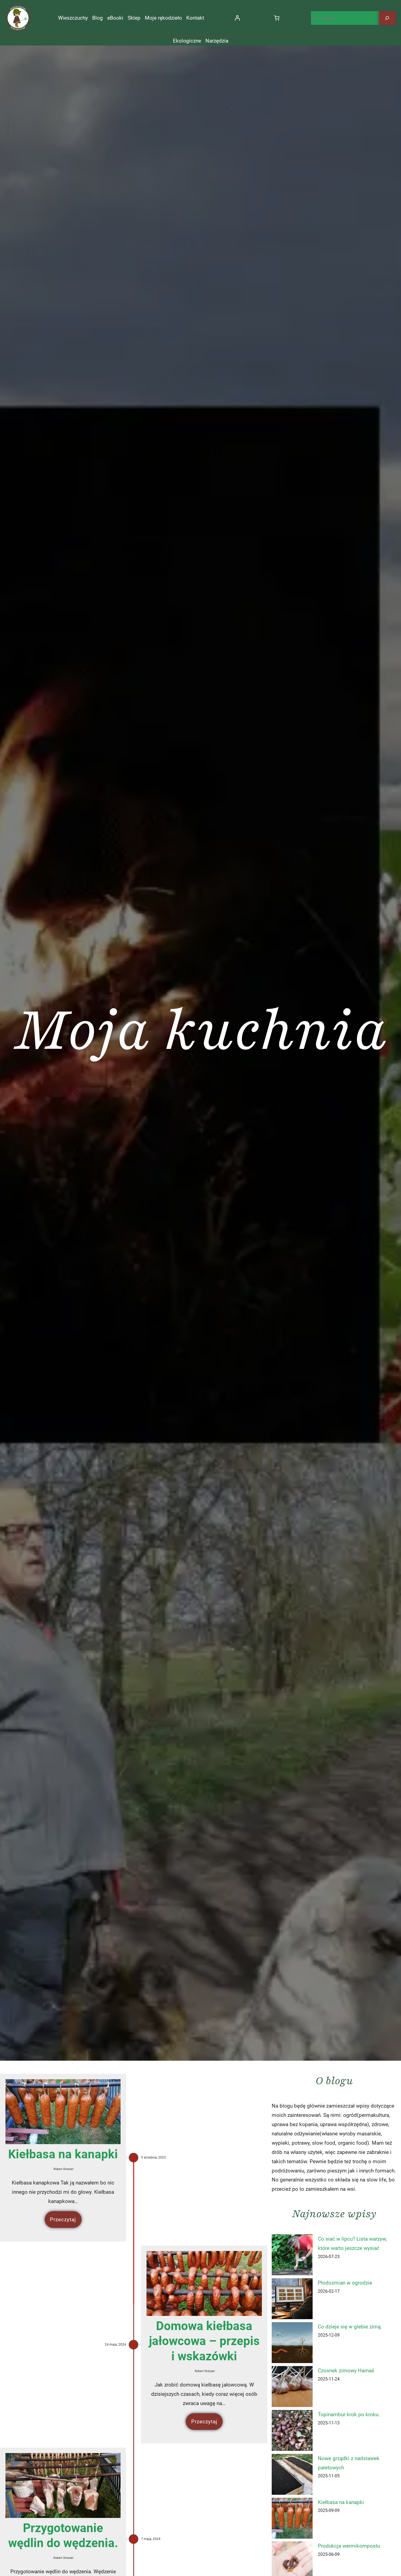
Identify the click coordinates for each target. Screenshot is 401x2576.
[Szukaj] (387, 18)
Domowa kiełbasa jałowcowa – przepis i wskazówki (204, 2341)
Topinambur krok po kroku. (349, 2414)
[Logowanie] (237, 18)
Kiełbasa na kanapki (63, 2154)
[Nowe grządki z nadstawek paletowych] (292, 2476)
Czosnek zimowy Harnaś (346, 2371)
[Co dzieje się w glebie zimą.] (292, 2344)
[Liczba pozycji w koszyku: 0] (277, 18)
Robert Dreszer (64, 2169)
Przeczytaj (63, 2220)
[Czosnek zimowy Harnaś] (292, 2388)
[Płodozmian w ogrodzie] (292, 2300)
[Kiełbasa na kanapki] (292, 2520)
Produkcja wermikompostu (349, 2546)
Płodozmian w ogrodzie (345, 2283)
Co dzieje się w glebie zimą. (350, 2327)
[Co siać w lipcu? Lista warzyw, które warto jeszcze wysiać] (292, 2256)
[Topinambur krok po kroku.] (292, 2432)
